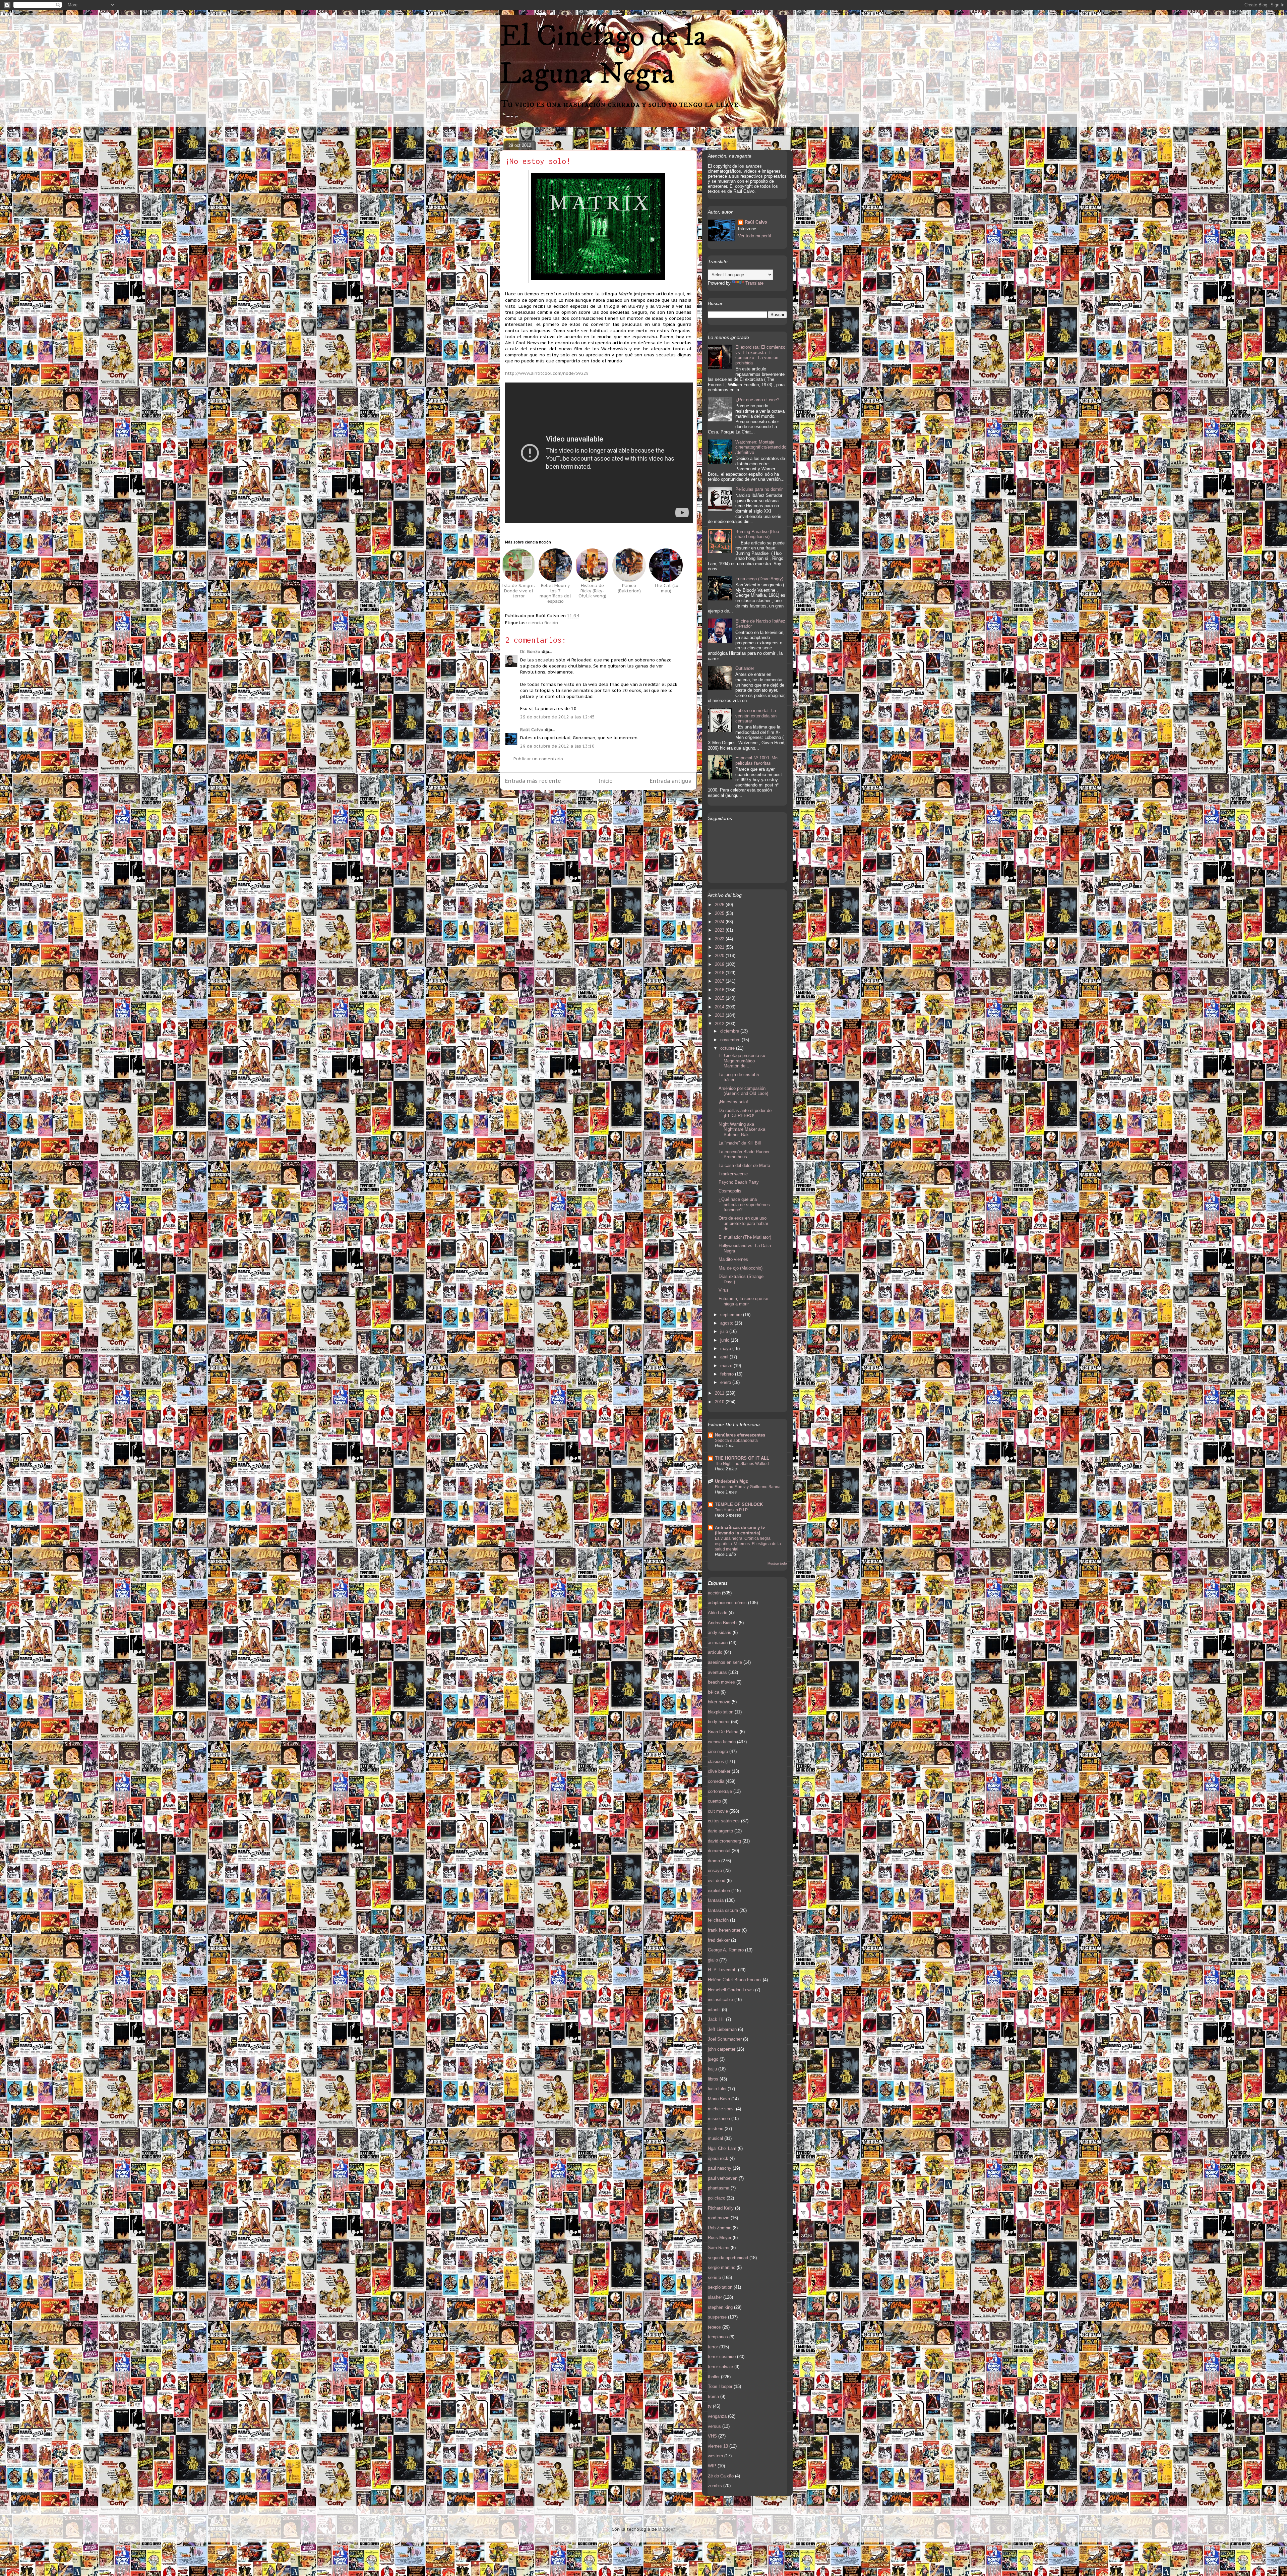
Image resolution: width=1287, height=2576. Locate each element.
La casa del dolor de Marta (744, 1165)
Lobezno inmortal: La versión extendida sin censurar (756, 716)
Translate (754, 283)
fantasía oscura (723, 1910)
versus (714, 2426)
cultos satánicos (724, 1821)
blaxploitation (721, 1712)
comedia (716, 1781)
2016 (720, 990)
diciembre (730, 1031)
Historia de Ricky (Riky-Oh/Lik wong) (592, 591)
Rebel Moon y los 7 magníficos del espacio (555, 593)
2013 (720, 1015)
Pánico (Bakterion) (629, 588)
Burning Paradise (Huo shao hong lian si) (757, 534)
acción (714, 1593)
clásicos (716, 1762)
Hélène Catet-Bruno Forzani (735, 1980)
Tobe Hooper (720, 2386)
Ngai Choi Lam (722, 2148)
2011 (720, 1393)
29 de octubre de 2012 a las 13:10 (557, 746)
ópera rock (718, 2158)
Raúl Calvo (532, 730)
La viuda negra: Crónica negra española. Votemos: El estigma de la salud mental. (748, 1544)
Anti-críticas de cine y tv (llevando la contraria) (740, 1530)
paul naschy (720, 2168)
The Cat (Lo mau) (666, 588)
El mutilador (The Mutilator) (745, 1237)
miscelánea (719, 2119)
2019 (720, 964)
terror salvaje (720, 2367)
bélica (714, 1692)
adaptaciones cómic (727, 1603)
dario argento (720, 1831)
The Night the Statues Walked (742, 1464)
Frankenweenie (733, 1174)
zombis (715, 2486)
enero (726, 1382)
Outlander (745, 668)
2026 (720, 905)
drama (714, 1861)
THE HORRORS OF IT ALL (742, 1458)
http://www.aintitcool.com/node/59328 (547, 373)
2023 (720, 930)
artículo (715, 1652)
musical (715, 2138)
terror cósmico (722, 2357)
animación (718, 1643)
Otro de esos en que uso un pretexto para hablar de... (743, 1223)
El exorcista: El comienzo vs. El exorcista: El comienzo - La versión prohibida (760, 355)
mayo (726, 1349)
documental (719, 1851)
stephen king (720, 2307)
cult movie (718, 1811)
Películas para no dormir (759, 489)
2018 (720, 973)
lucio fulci (717, 2089)
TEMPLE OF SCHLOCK (739, 1504)
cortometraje (720, 1791)
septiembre (732, 1315)
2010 (720, 1402)
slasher (715, 2297)
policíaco (717, 2198)
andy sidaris (720, 1632)
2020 (720, 956)
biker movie (719, 1702)
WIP (712, 2466)
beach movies (721, 1682)
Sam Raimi (719, 2248)
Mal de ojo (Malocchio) (741, 1268)
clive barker (719, 1771)
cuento (714, 1801)
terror (713, 2347)
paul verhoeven (723, 2178)
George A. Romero (726, 1950)
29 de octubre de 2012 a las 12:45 (557, 717)
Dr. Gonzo (530, 652)
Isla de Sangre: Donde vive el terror (518, 591)
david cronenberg (724, 1841)
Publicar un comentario (538, 759)
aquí (679, 294)
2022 (720, 939)
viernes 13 (718, 2446)
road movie (719, 2218)
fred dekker (719, 1940)
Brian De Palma (723, 1732)
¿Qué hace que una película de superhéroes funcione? (744, 1205)
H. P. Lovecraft (722, 1970)
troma (713, 2396)
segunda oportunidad (728, 2258)
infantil (714, 2010)
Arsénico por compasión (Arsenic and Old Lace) (743, 1091)
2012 (720, 1024)
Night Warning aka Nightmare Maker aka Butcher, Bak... (742, 1129)
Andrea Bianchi (723, 1623)
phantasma (719, 2188)
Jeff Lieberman (722, 2029)
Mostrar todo (777, 1563)
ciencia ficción (543, 623)
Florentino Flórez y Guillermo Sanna (748, 1487)
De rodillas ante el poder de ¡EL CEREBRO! (745, 1113)
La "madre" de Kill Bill (740, 1143)
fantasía (716, 1900)
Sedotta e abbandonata (736, 1441)
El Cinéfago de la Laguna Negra (603, 55)
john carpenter (722, 2049)
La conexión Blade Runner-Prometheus (745, 1154)
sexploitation (720, 2287)
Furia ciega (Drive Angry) (759, 579)
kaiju (712, 2069)
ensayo (715, 1870)
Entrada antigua (671, 781)
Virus (724, 1290)
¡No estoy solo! (538, 161)
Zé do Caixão (721, 2476)
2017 (720, 981)
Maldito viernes (733, 1259)
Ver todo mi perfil (754, 236)
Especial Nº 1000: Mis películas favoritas (757, 760)
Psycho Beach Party (739, 1182)
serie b (714, 2277)
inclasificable (720, 2000)
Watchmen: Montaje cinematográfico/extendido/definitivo (761, 447)
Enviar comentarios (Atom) (613, 803)
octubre (728, 1048)
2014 (720, 1007)
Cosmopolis (730, 1191)
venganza (717, 2416)
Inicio (606, 781)
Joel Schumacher (725, 2039)
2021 (720, 947)
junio (725, 1340)
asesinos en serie (725, 1662)
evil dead (717, 1881)
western (715, 2456)
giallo (713, 1960)
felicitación (718, 1920)
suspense (717, 2317)
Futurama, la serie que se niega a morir (743, 1301)
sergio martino (722, 2267)
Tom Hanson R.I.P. (731, 1510)
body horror (719, 1722)
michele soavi (721, 2109)
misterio (716, 2129)
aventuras (717, 1672)
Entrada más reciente (533, 781)
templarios (718, 2337)
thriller (714, 2377)
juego (713, 2059)
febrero (728, 1374)
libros (713, 2079)
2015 (720, 998)
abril (725, 1357)
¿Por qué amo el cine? (757, 400)
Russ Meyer (720, 2238)
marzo (727, 1366)
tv (710, 2406)
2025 (720, 913)
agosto (727, 1323)
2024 (720, 922)
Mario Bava (719, 2099)
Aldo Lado (718, 1613)
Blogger (666, 2529)
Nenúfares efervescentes (740, 1435)
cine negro (718, 1751)
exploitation (719, 1891)
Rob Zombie (720, 2228)
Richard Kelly (721, 2208)
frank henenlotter (724, 1930)
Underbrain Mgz (731, 1481)
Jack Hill (716, 2019)
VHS (712, 2436)
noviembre (731, 1040)
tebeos (714, 2327)
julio (725, 1331)
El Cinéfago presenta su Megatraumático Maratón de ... (742, 1061)
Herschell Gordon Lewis (731, 1990)
